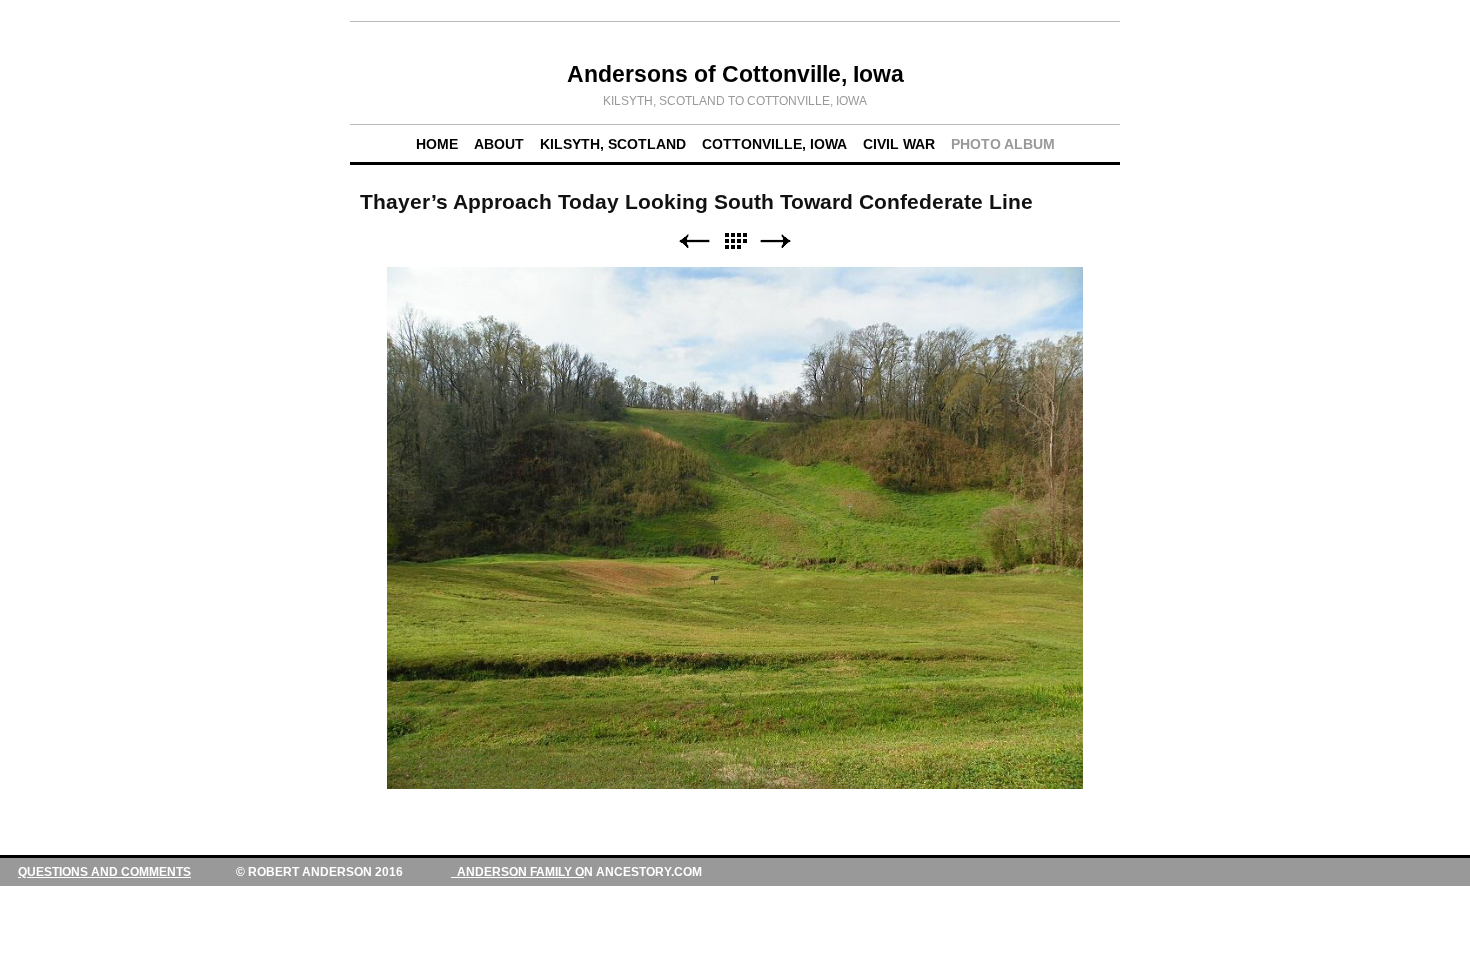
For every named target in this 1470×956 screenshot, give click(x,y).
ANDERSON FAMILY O (517, 872)
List (735, 241)
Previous (694, 241)
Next (776, 241)
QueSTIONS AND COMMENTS (104, 872)
